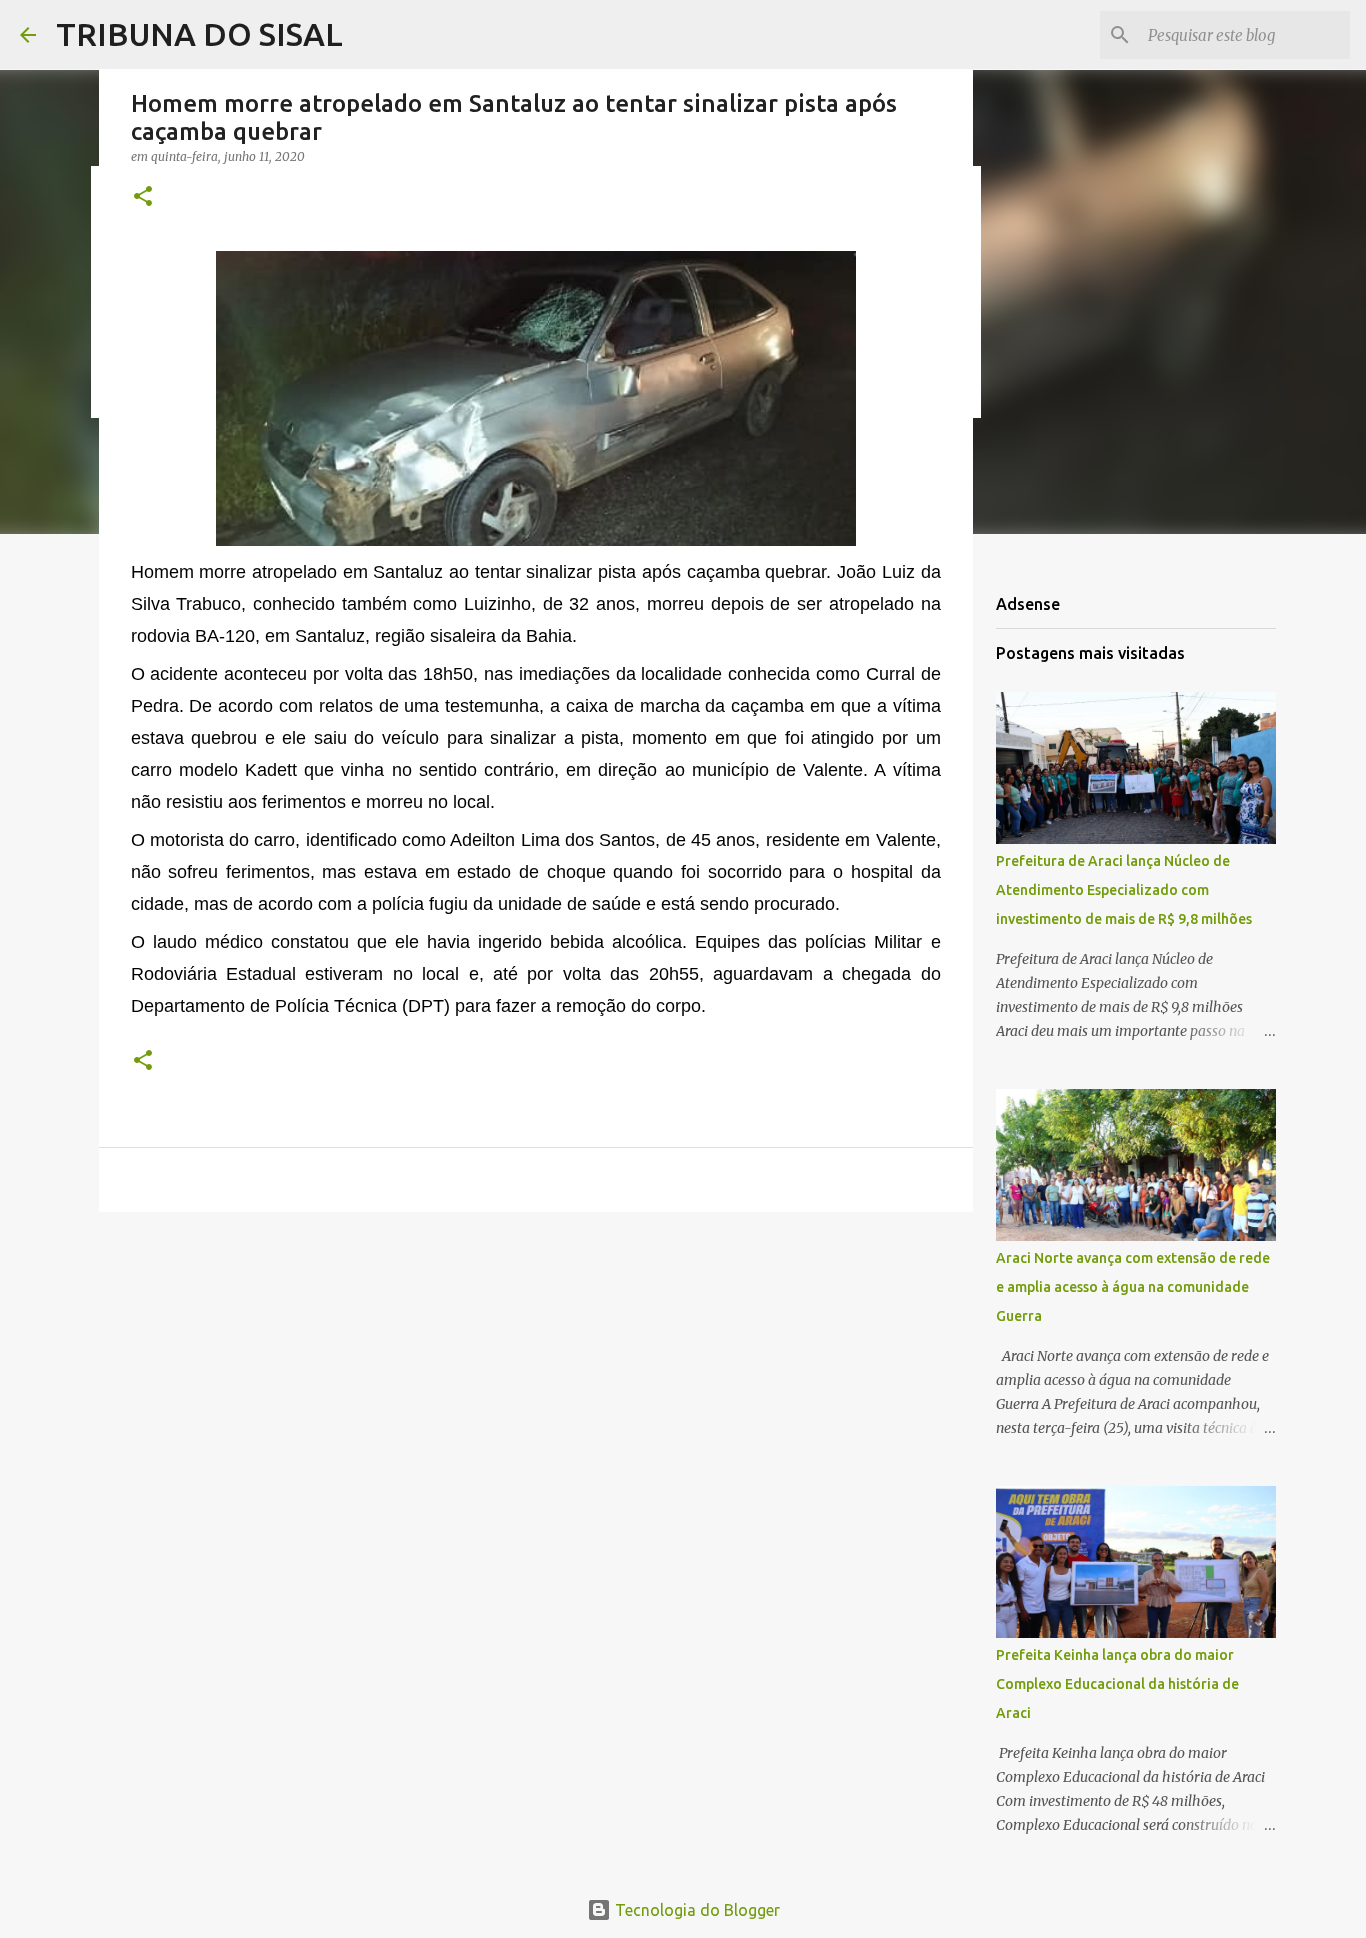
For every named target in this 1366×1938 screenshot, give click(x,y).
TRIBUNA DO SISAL (199, 34)
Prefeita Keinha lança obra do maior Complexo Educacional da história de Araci (1117, 1684)
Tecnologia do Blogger (695, 1910)
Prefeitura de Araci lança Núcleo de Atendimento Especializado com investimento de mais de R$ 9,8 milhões (1124, 890)
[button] (143, 197)
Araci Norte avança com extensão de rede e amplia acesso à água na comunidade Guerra (1133, 1287)
